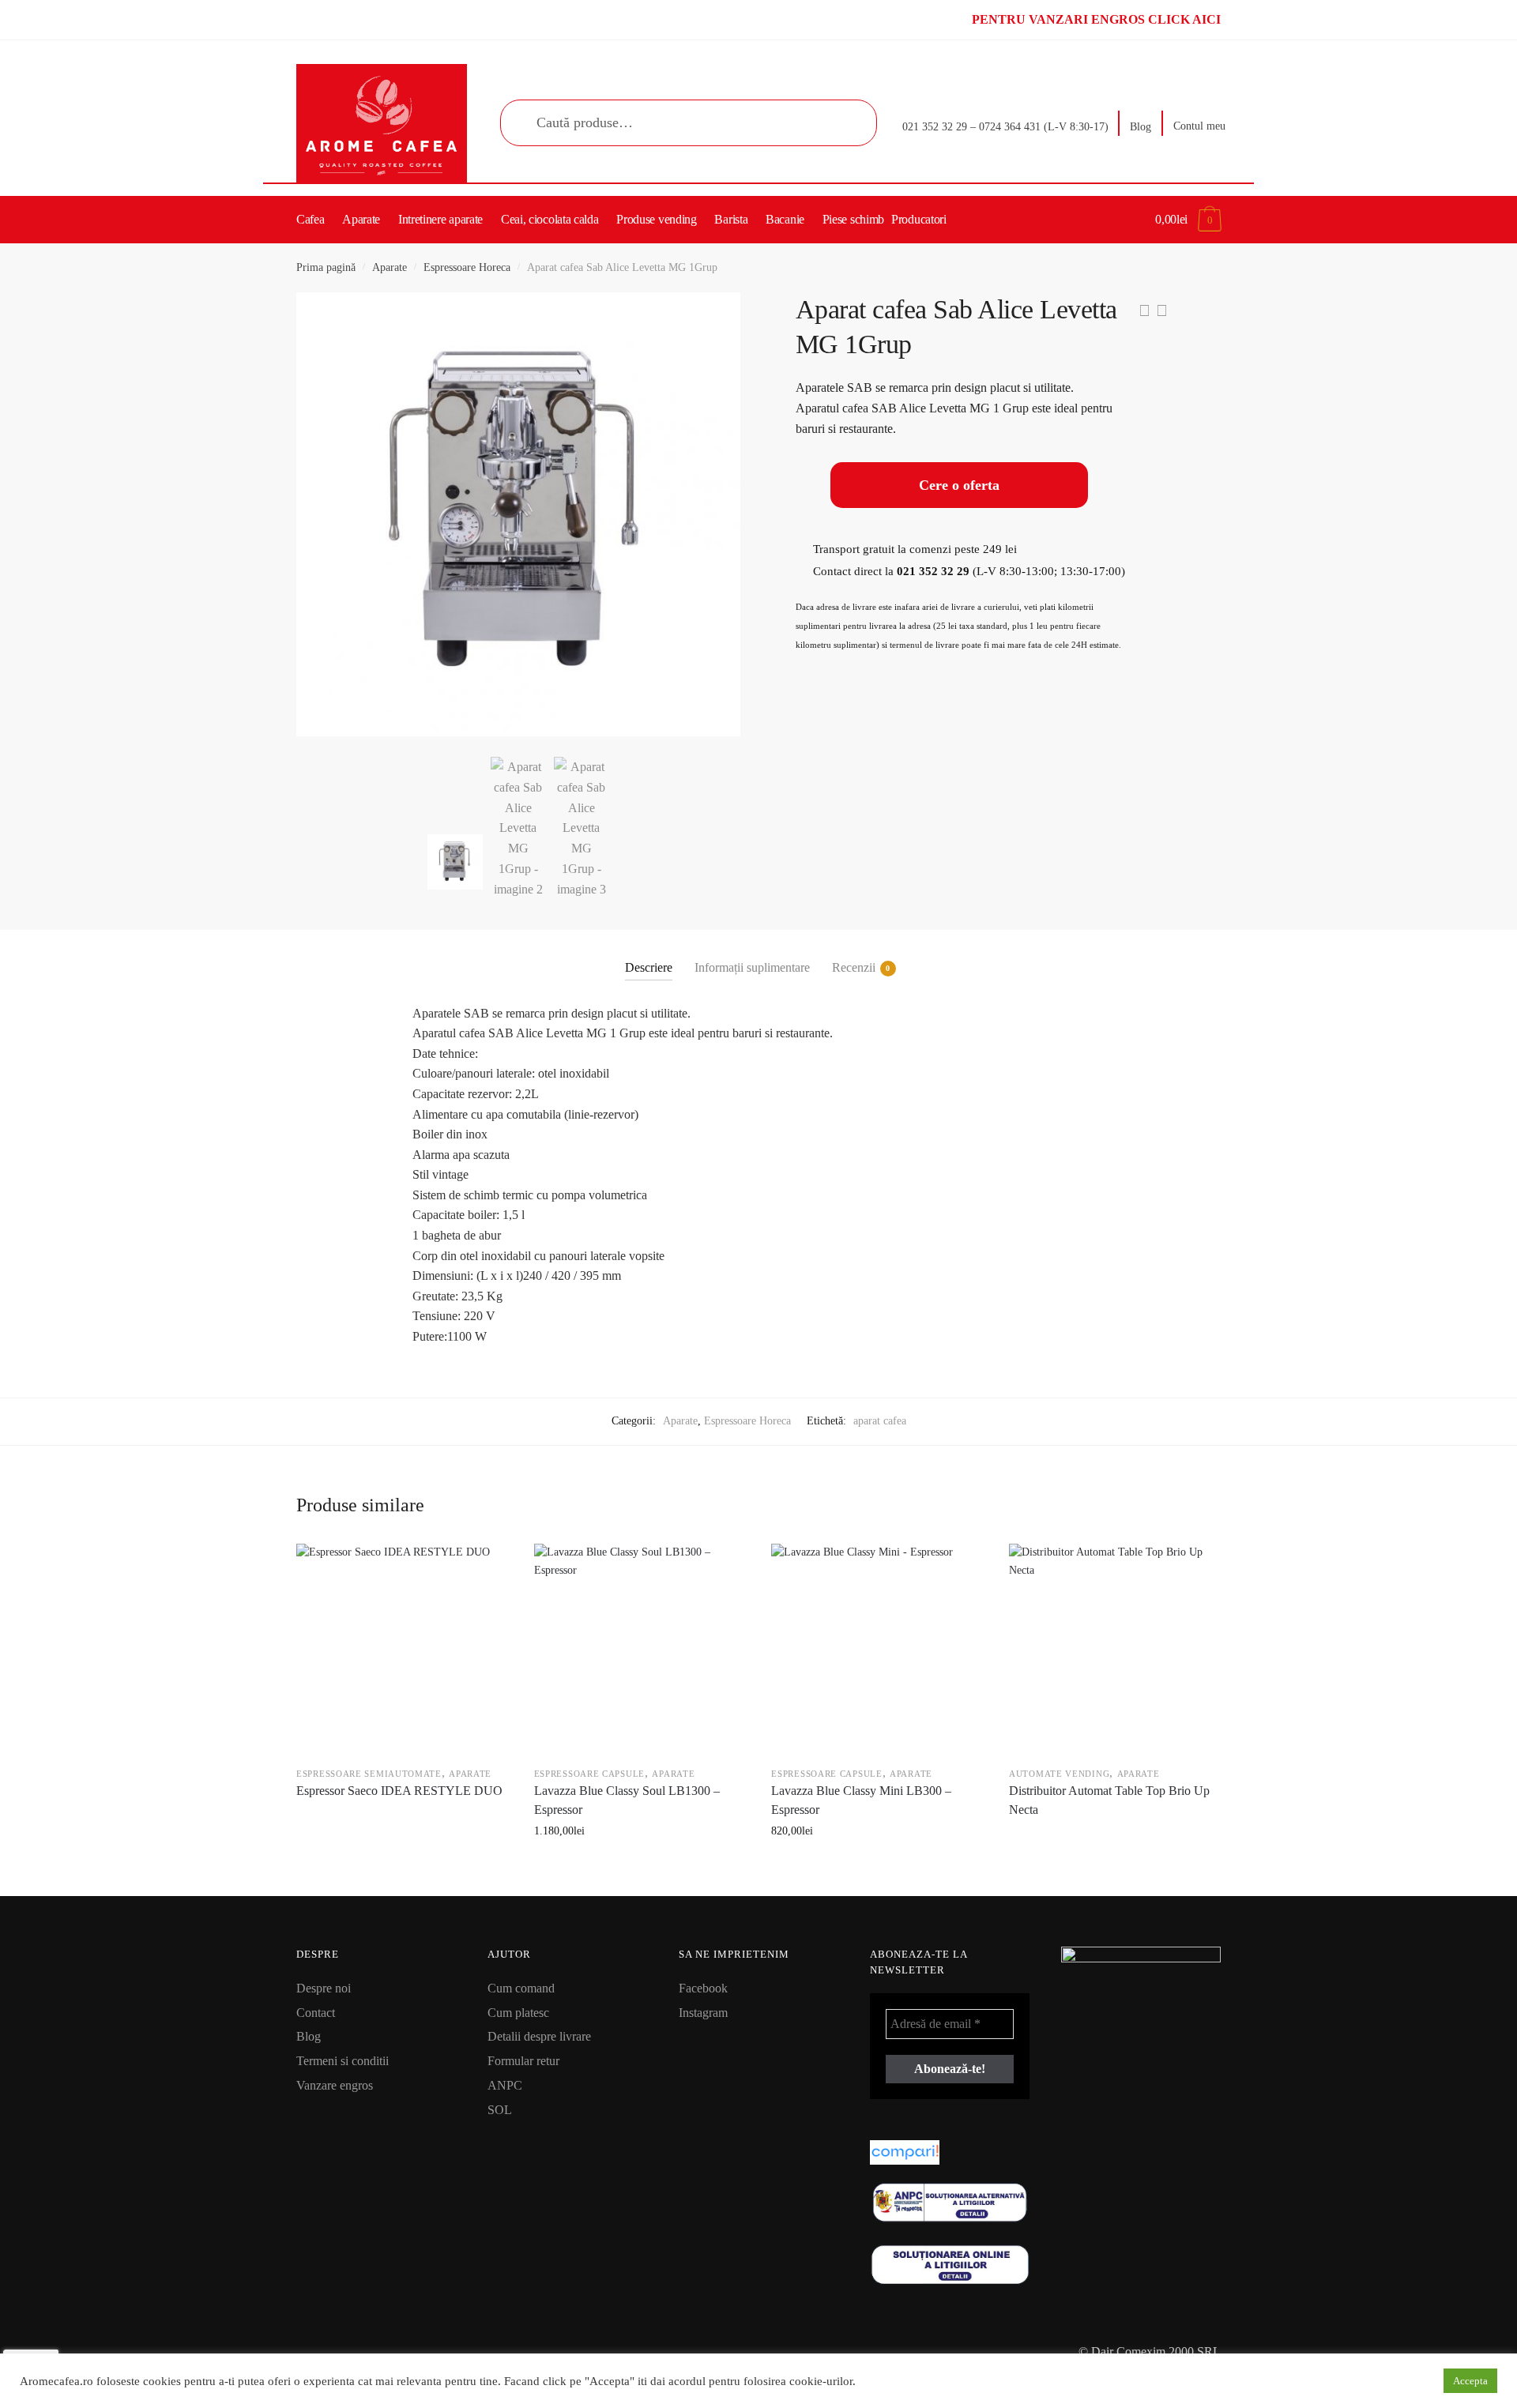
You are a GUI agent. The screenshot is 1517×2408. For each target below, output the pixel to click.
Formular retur (523, 2061)
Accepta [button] (1470, 2381)
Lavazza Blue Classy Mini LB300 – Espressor (861, 1800)
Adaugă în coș (638, 1866)
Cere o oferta (959, 485)
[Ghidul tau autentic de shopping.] (950, 2152)
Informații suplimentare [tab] (752, 967)
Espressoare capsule (589, 1774)
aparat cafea (880, 1421)
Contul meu (1199, 126)
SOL (500, 2110)
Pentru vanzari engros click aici (1096, 19)
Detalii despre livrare (539, 2036)
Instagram (703, 2013)
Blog (1141, 127)
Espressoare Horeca (467, 267)
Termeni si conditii (343, 2061)
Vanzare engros (335, 2085)
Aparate (390, 267)
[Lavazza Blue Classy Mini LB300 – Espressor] (876, 1649)
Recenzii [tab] (854, 967)
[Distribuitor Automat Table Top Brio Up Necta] (1114, 1649)
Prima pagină (326, 267)
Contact (316, 2013)
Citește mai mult (401, 1866)
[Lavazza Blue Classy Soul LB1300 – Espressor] (639, 1649)
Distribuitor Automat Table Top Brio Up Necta (1109, 1800)
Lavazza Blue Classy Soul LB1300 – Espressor (627, 1800)
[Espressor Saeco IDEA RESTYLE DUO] (401, 1649)
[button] (717, 316)
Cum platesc (518, 2013)
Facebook (703, 1988)
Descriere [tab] (649, 967)
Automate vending (1059, 1774)
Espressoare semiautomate (369, 1774)
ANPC (505, 2085)
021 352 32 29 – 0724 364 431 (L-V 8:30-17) (1005, 127)
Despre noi (324, 1988)
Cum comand (521, 1988)
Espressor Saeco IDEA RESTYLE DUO (399, 1791)
